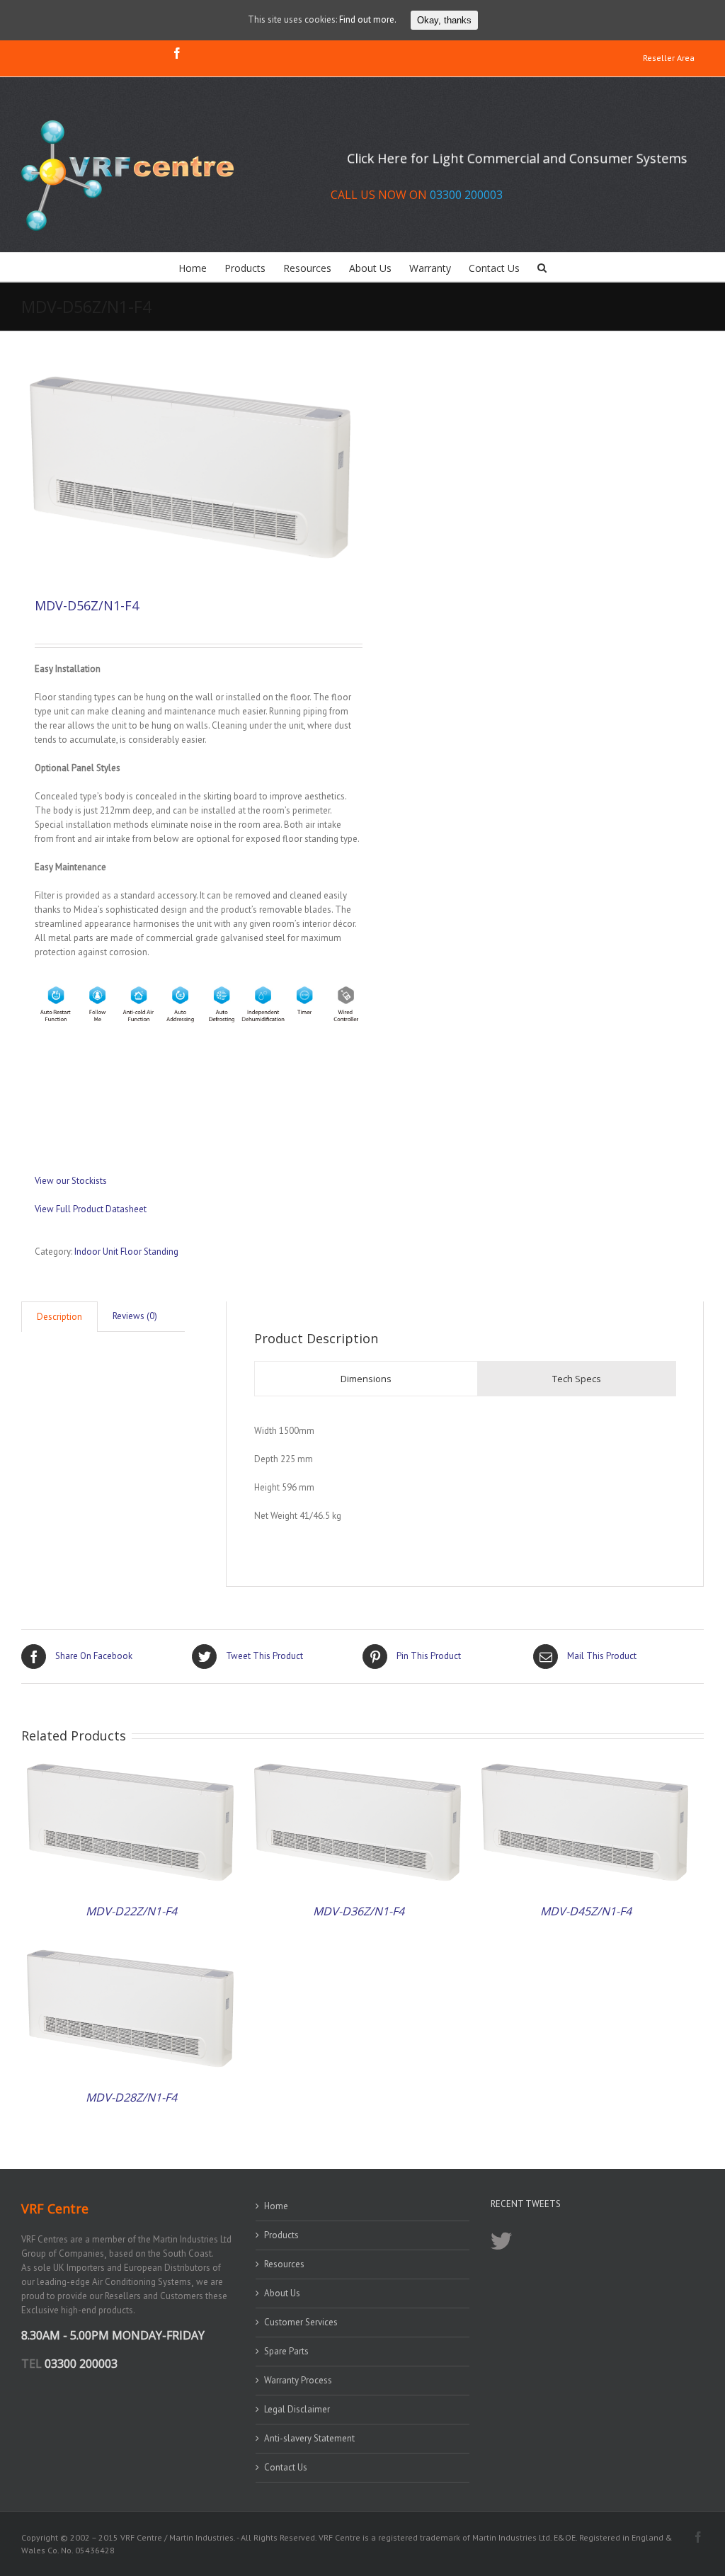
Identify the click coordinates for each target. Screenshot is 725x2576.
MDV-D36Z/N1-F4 (359, 1911)
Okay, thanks (444, 20)
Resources (284, 2264)
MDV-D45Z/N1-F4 (586, 1911)
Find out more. (368, 19)
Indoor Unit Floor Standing (126, 1252)
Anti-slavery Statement (309, 2438)
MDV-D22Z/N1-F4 (131, 1911)
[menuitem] (669, 59)
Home (276, 2206)
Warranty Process (298, 2380)
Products (281, 2235)
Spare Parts (286, 2351)
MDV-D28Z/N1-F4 (131, 2097)
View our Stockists (71, 1181)
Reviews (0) (135, 1316)
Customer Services (301, 2322)
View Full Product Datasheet (91, 1209)
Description (59, 1317)
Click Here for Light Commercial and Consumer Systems (517, 158)
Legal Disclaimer (297, 2409)
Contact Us (286, 2467)
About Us (282, 2293)
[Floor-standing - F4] (192, 470)
